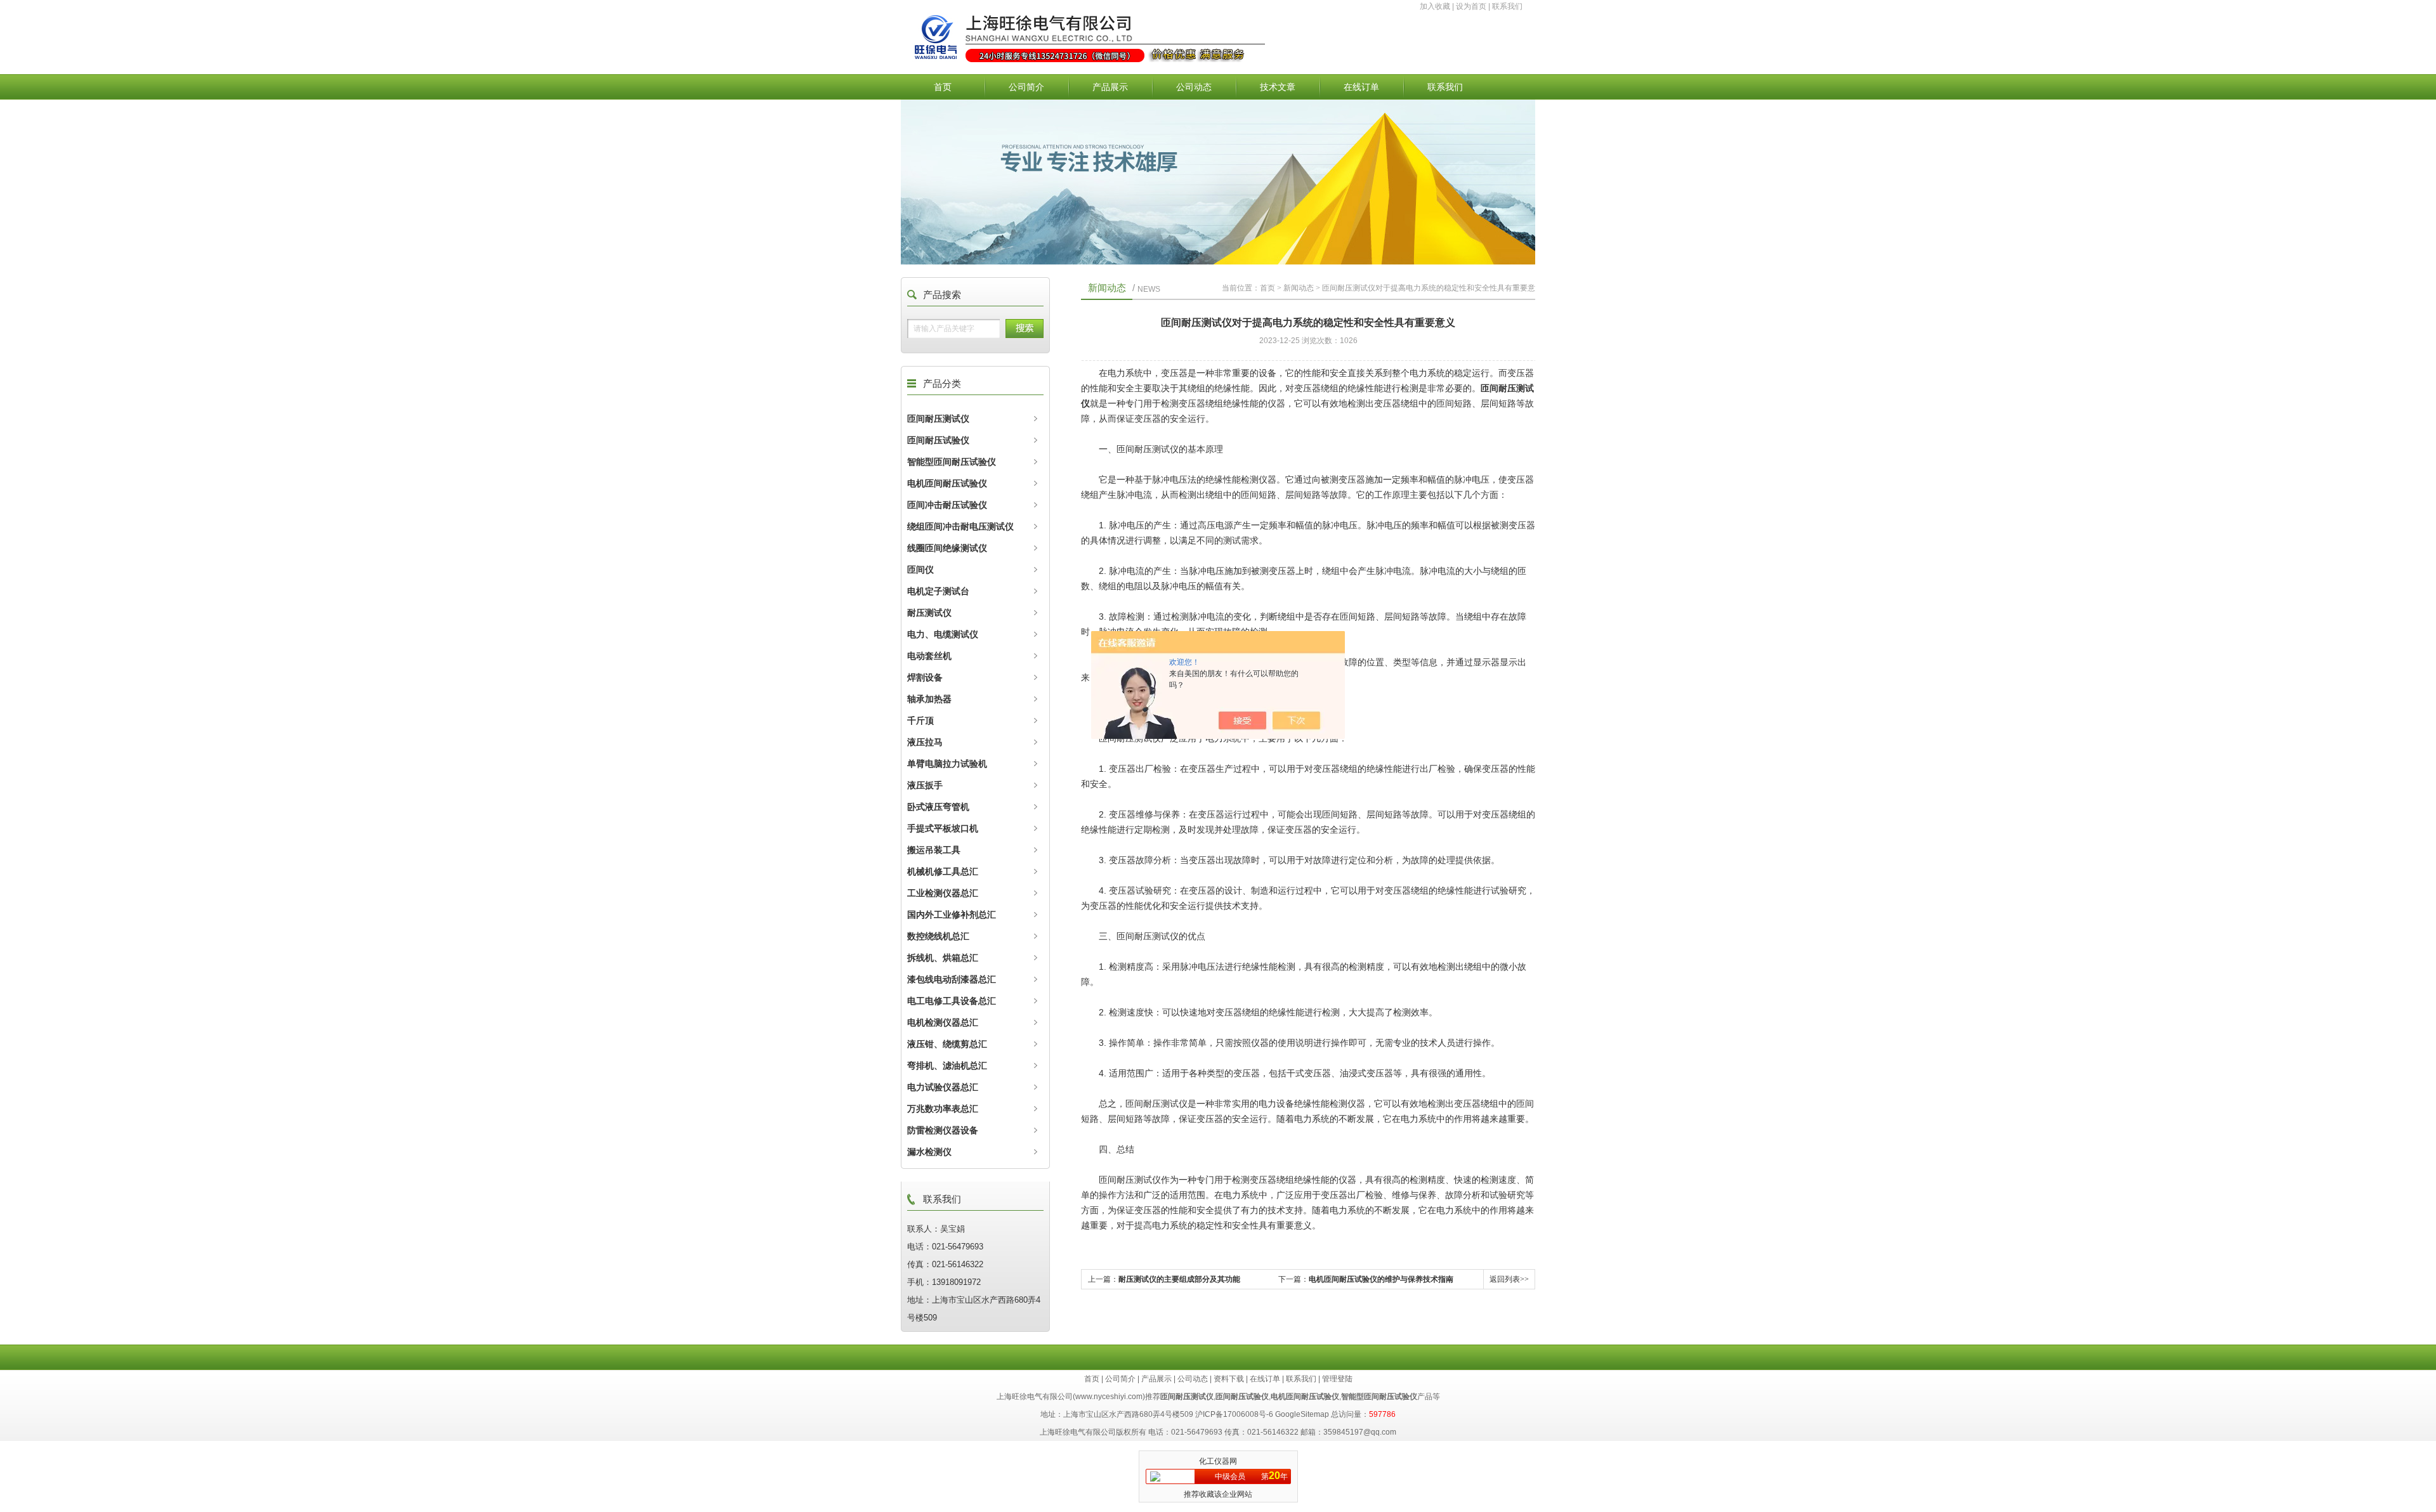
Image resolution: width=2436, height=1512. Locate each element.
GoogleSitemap (1302, 1414)
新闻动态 (1299, 288)
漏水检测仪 (929, 1152)
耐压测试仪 (929, 613)
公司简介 (1026, 87)
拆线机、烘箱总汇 (943, 958)
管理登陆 (1337, 1379)
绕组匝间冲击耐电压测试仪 (960, 526)
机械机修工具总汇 (943, 871)
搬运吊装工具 (934, 850)
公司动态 (1194, 87)
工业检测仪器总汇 (943, 893)
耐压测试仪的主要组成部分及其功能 (1179, 1279)
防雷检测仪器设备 (943, 1130)
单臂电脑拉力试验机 (947, 764)
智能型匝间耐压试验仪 (952, 462)
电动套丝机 (929, 656)
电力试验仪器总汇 (943, 1087)
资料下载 (1229, 1379)
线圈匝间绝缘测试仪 (947, 548)
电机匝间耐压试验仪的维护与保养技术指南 (1381, 1279)
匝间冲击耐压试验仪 (947, 505)
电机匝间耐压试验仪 (947, 483)
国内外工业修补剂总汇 (952, 915)
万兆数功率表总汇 (943, 1109)
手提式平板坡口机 (943, 828)
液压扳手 (925, 785)
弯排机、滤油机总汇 (947, 1066)
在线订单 (1361, 87)
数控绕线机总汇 (938, 936)
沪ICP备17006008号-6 (1234, 1414)
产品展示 (1110, 87)
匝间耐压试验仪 (938, 440)
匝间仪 (920, 570)
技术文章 (1278, 87)
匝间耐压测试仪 (938, 419)
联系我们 (1507, 6)
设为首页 (1471, 6)
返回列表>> (1509, 1279)
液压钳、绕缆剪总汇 (947, 1044)
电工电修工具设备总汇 (952, 1001)
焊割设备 (925, 677)
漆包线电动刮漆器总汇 (952, 979)
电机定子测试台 (938, 591)
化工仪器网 (1218, 1461)
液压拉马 (925, 742)
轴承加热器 (929, 699)
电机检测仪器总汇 (943, 1022)
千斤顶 (920, 720)
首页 (943, 87)
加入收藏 (1435, 6)
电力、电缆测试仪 (943, 634)
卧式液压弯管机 (938, 807)
